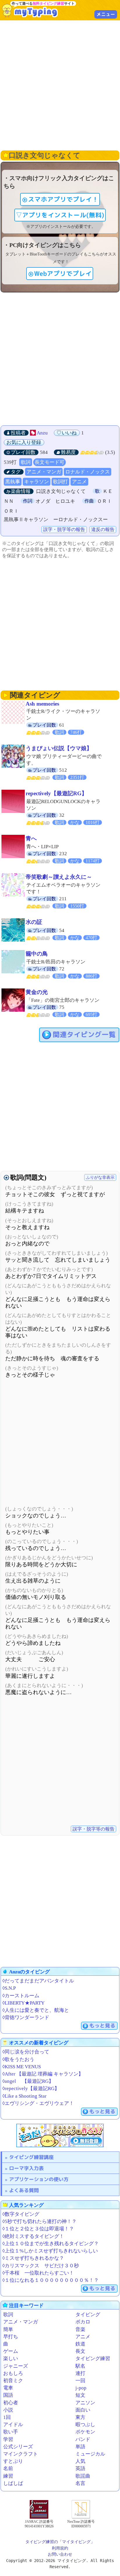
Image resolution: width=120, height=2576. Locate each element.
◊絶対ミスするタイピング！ (33, 2236)
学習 (8, 2439)
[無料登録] (60, 2135)
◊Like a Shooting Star (24, 2096)
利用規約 (60, 2548)
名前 (8, 2468)
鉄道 (80, 2344)
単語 (80, 2447)
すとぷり (13, 2461)
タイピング (88, 2315)
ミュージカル (90, 2454)
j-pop (81, 2388)
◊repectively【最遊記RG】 (31, 2088)
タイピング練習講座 (31, 2157)
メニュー (106, 14)
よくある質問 (24, 2190)
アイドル (13, 2425)
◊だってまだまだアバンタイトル (38, 1981)
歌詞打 (60, 482)
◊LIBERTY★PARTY (23, 2003)
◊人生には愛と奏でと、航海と (36, 2010)
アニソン (85, 2403)
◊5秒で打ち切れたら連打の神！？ (39, 2221)
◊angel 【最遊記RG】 (28, 2081)
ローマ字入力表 (26, 2168)
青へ (31, 838)
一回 (80, 2381)
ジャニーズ (16, 2366)
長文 (80, 2351)
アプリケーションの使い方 (39, 2179)
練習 (8, 2476)
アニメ (79, 482)
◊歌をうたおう (18, 2059)
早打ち (11, 2337)
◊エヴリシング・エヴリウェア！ (38, 2103)
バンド (83, 2439)
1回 (7, 2417)
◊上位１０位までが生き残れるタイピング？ (51, 2244)
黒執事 (13, 482)
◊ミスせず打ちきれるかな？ (33, 2258)
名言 (80, 2483)
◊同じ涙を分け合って (26, 2052)
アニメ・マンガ (44, 472)
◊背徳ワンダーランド (26, 2017)
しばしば (13, 2483)
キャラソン (37, 482)
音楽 (80, 2329)
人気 (80, 2461)
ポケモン (85, 2432)
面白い (83, 2410)
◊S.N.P (9, 1988)
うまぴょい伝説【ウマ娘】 (59, 748)
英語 (80, 2468)
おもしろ (13, 2373)
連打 (80, 2373)
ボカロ (83, 2322)
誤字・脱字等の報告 (64, 529)
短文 (80, 2395)
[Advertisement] (60, 85)
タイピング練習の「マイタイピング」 (60, 2542)
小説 (8, 2410)
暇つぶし (85, 2425)
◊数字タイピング (21, 2214)
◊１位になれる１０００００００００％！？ (51, 2280)
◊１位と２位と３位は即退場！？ (38, 2229)
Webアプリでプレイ (63, 274)
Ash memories (42, 704)
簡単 (8, 2329)
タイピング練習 (93, 2358)
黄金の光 (37, 992)
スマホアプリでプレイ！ (63, 199)
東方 (80, 2417)
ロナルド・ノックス (88, 472)
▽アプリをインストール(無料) (60, 215)
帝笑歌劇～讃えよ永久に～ (59, 877)
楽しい (11, 2358)
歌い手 (11, 2432)
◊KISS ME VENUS (22, 2067)
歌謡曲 (83, 2476)
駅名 (80, 2366)
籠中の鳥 (37, 954)
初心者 (11, 2403)
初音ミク (13, 2381)
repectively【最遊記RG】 (56, 793)
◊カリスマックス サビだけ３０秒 (41, 2266)
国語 (8, 2395)
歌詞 (26, 462)
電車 (8, 2388)
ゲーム (11, 2351)
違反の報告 (103, 529)
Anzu (42, 433)
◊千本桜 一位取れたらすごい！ (38, 2273)
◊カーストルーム (21, 1996)
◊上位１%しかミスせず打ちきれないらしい (50, 2251)
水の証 (34, 922)
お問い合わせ (60, 2554)
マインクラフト (21, 2454)
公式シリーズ (18, 2447)
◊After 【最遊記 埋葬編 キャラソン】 (43, 2074)
